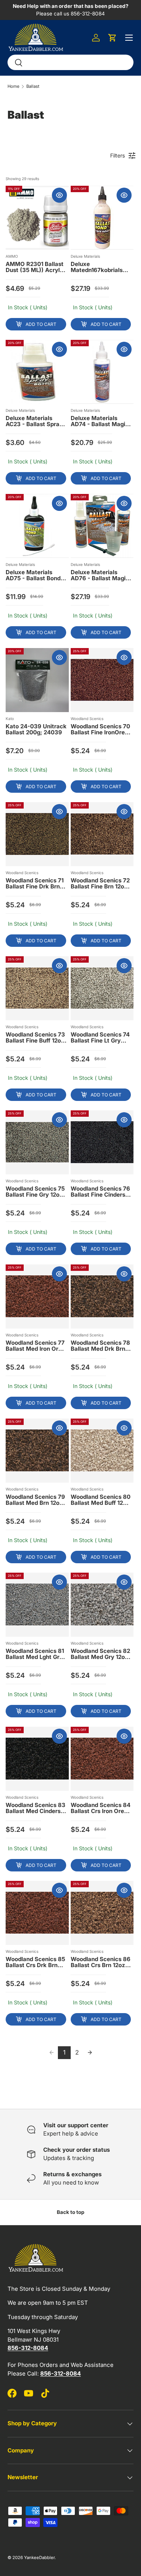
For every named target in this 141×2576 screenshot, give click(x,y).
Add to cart (41, 324)
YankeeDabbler (39, 2558)
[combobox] (70, 62)
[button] (112, 38)
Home (14, 86)
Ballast (33, 86)
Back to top (70, 2212)
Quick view (59, 195)
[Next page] (90, 2053)
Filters (117, 155)
